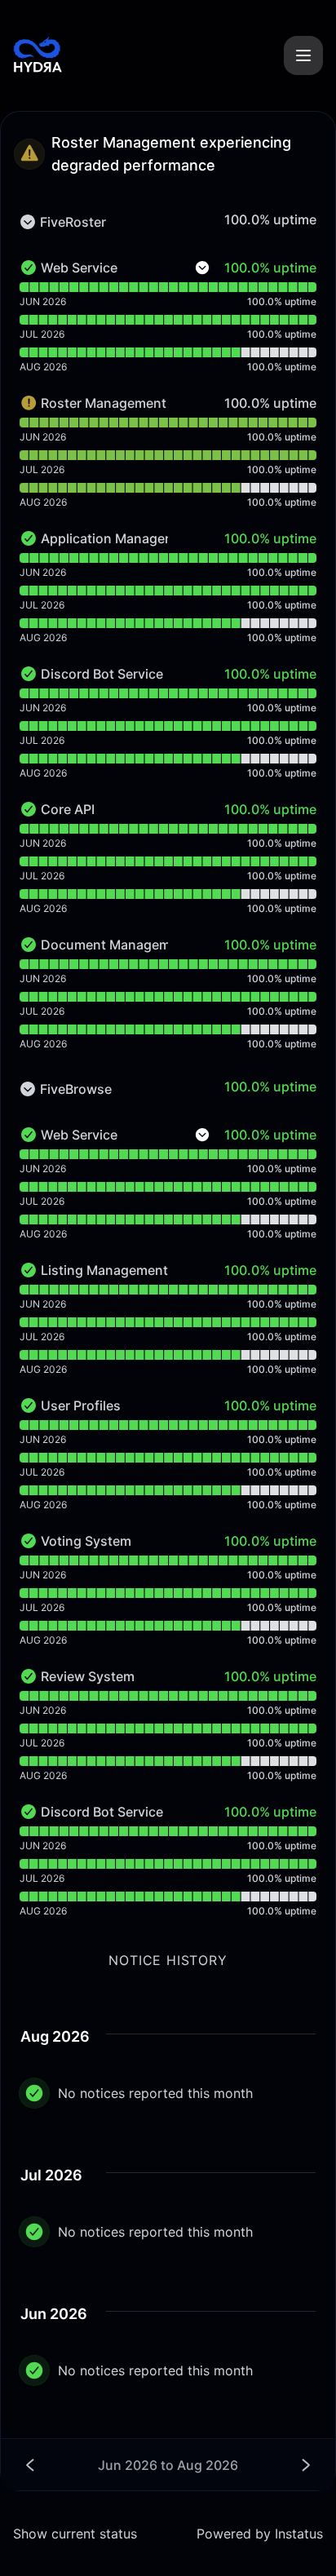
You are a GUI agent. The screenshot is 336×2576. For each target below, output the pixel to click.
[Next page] (239, 2465)
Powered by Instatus (260, 2534)
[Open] (303, 55)
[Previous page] (97, 2465)
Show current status (75, 2534)
